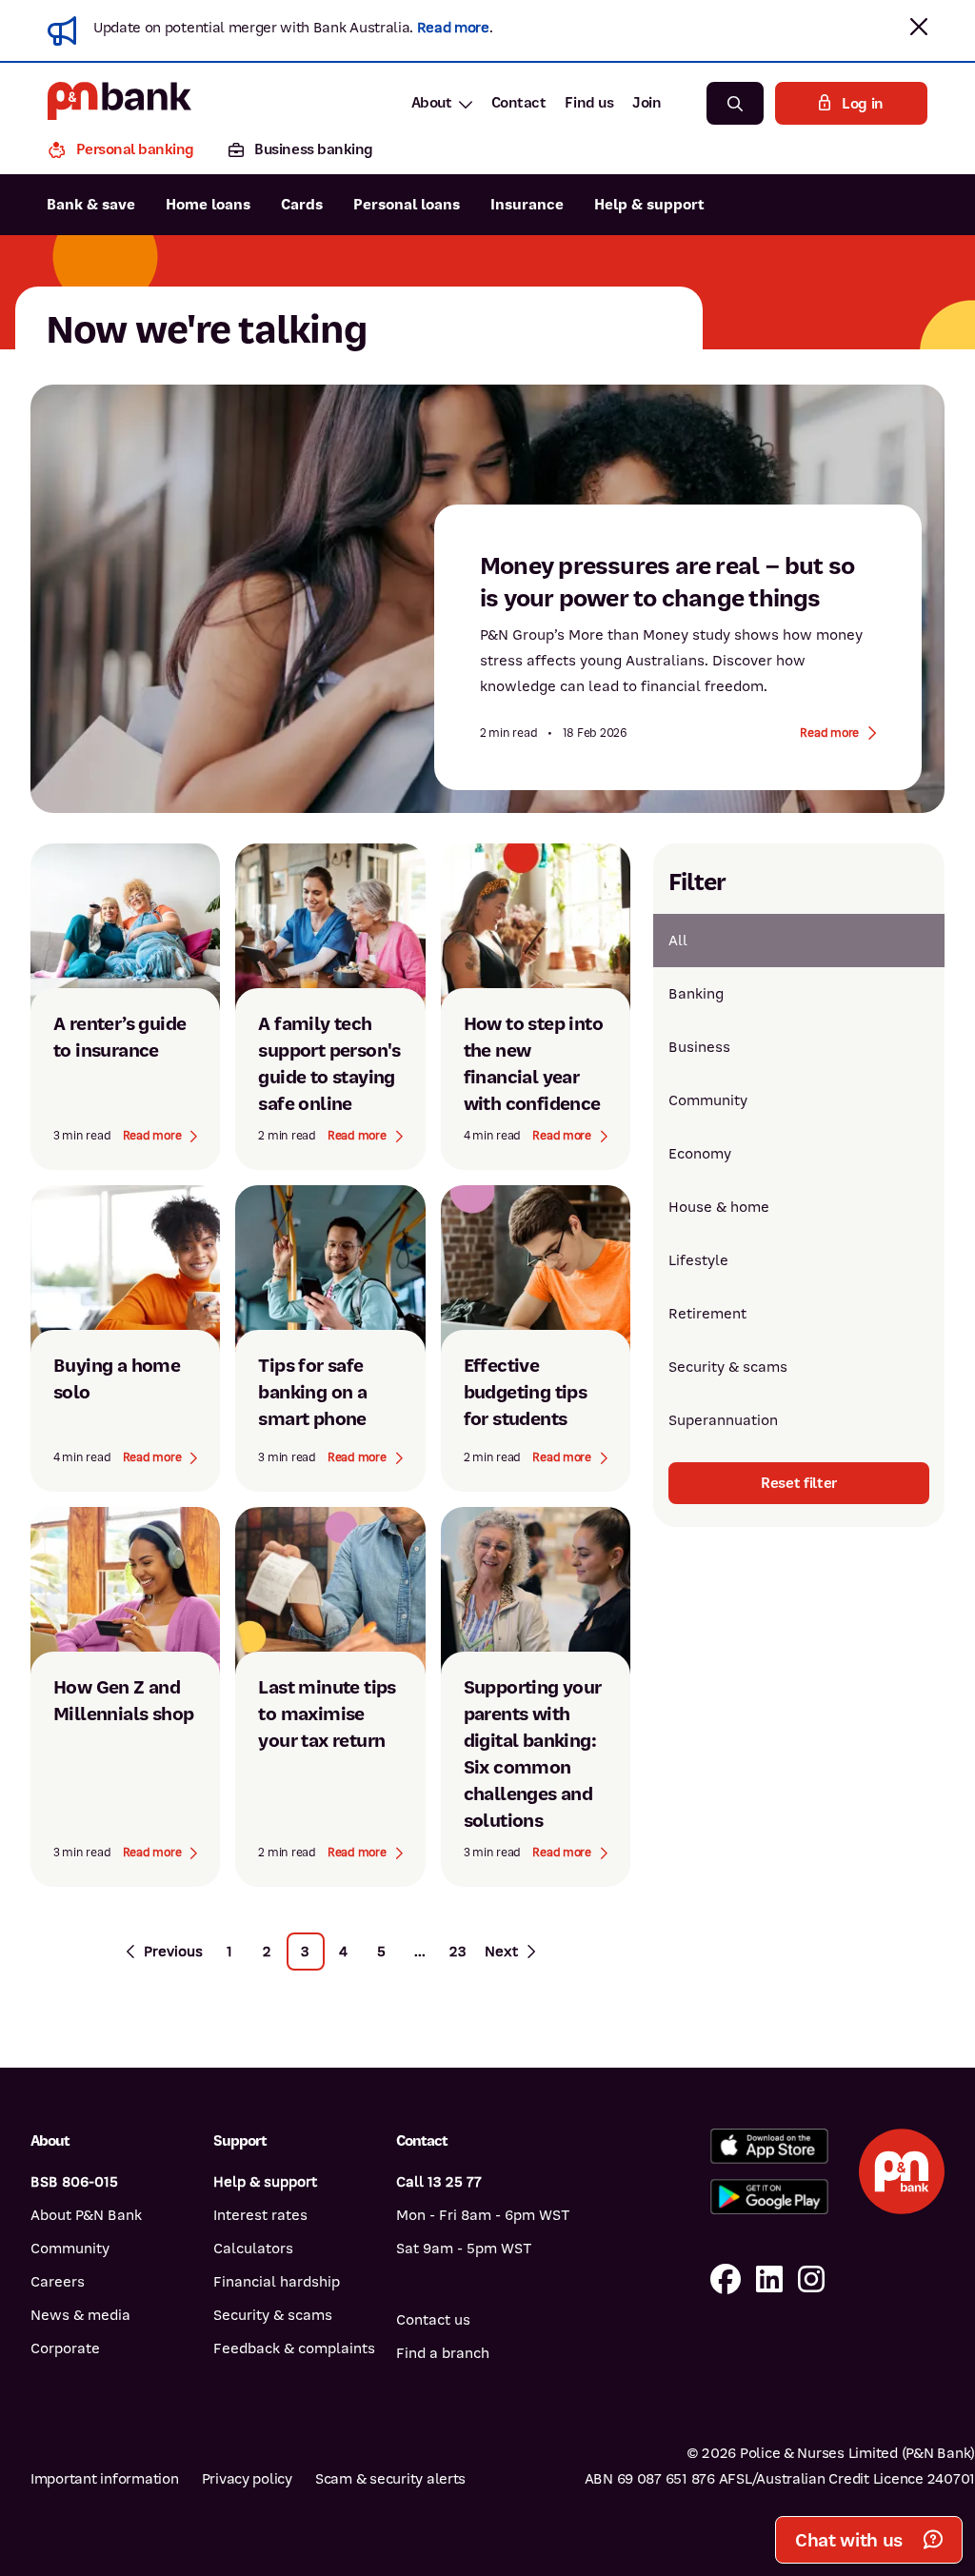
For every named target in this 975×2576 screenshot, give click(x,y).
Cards (302, 205)
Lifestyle (698, 1260)
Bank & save (91, 205)
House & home (719, 1207)
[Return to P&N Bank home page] (119, 103)
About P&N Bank (86, 2215)
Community (708, 1100)
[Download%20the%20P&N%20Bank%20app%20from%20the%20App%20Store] (769, 2146)
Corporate (65, 2348)
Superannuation (723, 1420)
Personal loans (407, 205)
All (678, 941)
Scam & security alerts (390, 2479)
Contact (519, 103)
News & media (80, 2315)
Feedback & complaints (294, 2348)
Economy (700, 1154)
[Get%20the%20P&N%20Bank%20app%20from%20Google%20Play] (769, 2197)
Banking (696, 994)
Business (699, 1047)
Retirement (707, 1314)
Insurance (527, 205)
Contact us (433, 2320)
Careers (58, 2282)
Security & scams (728, 1367)
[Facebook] (726, 2280)
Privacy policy (247, 2479)
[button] (919, 27)
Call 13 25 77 (439, 2182)
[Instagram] (811, 2280)
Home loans (208, 205)
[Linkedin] (769, 2280)
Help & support (649, 205)
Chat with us (849, 2540)
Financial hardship (277, 2282)
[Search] (735, 103)
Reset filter (799, 1483)
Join (647, 103)
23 (458, 1952)
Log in (863, 104)
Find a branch (443, 2353)
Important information (105, 2479)
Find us (589, 103)
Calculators (253, 2249)
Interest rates (260, 2215)
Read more (453, 28)
